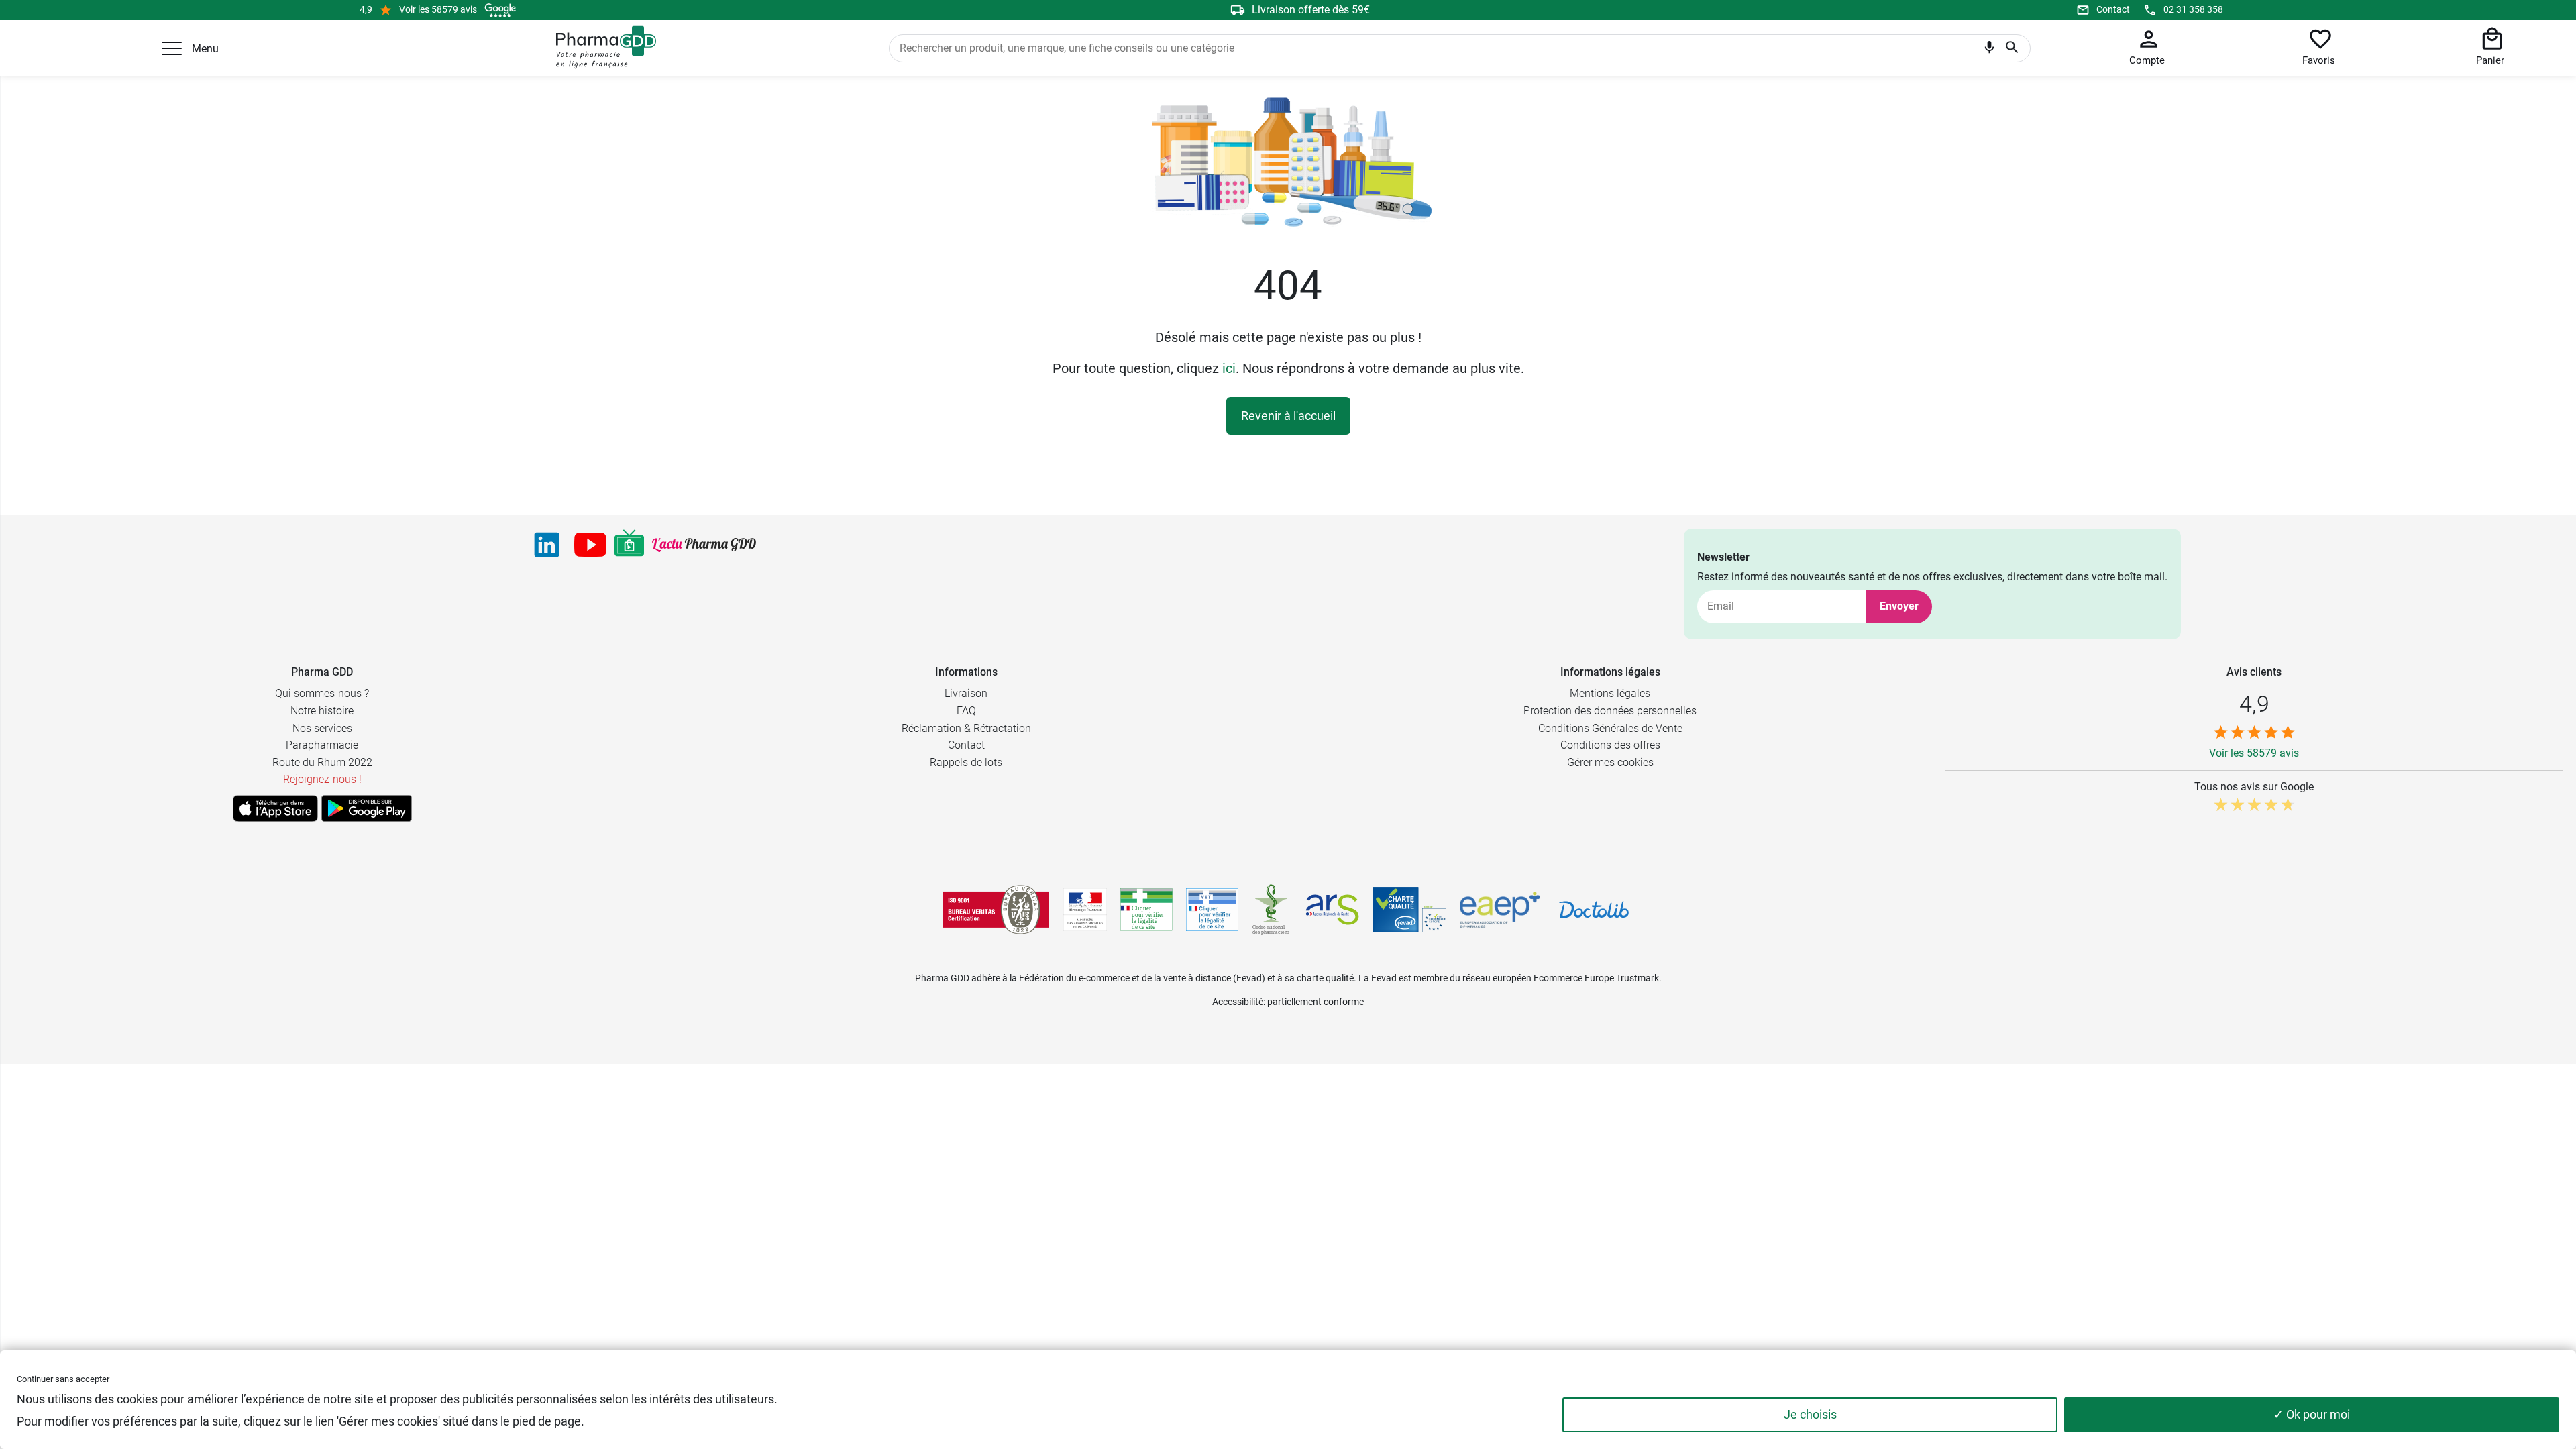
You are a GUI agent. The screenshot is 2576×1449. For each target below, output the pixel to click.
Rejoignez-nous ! (322, 779)
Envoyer (1899, 606)
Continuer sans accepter (63, 1379)
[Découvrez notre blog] (704, 545)
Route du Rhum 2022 (322, 762)
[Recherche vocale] (1989, 50)
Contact (2113, 9)
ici (1229, 368)
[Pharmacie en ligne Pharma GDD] (601, 48)
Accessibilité (1238, 1002)
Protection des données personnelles (1610, 711)
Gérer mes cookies (1610, 762)
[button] (172, 48)
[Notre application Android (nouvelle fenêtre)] (367, 808)
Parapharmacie (322, 745)
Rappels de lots (966, 762)
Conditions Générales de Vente (1610, 728)
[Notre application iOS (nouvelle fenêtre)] (275, 808)
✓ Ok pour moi (2312, 1414)
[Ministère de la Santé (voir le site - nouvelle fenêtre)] (1085, 910)
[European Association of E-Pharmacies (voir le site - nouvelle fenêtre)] (1500, 910)
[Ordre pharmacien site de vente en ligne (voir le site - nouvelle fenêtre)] (1146, 910)
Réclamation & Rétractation (966, 728)
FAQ (966, 711)
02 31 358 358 (2193, 9)
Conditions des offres (1610, 745)
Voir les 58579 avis (438, 9)
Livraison (966, 693)
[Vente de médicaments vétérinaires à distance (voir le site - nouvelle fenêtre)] (1212, 910)
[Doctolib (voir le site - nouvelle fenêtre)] (1594, 910)
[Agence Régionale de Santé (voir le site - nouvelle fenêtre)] (1332, 910)
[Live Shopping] (629, 545)
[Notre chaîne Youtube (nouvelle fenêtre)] (590, 545)
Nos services (322, 728)
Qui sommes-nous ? (322, 693)
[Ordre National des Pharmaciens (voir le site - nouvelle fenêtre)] (1272, 910)
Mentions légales (1610, 693)
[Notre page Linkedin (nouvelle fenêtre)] (547, 545)
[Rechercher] (2012, 48)
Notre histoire (322, 711)
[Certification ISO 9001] (996, 910)
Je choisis (1810, 1414)
